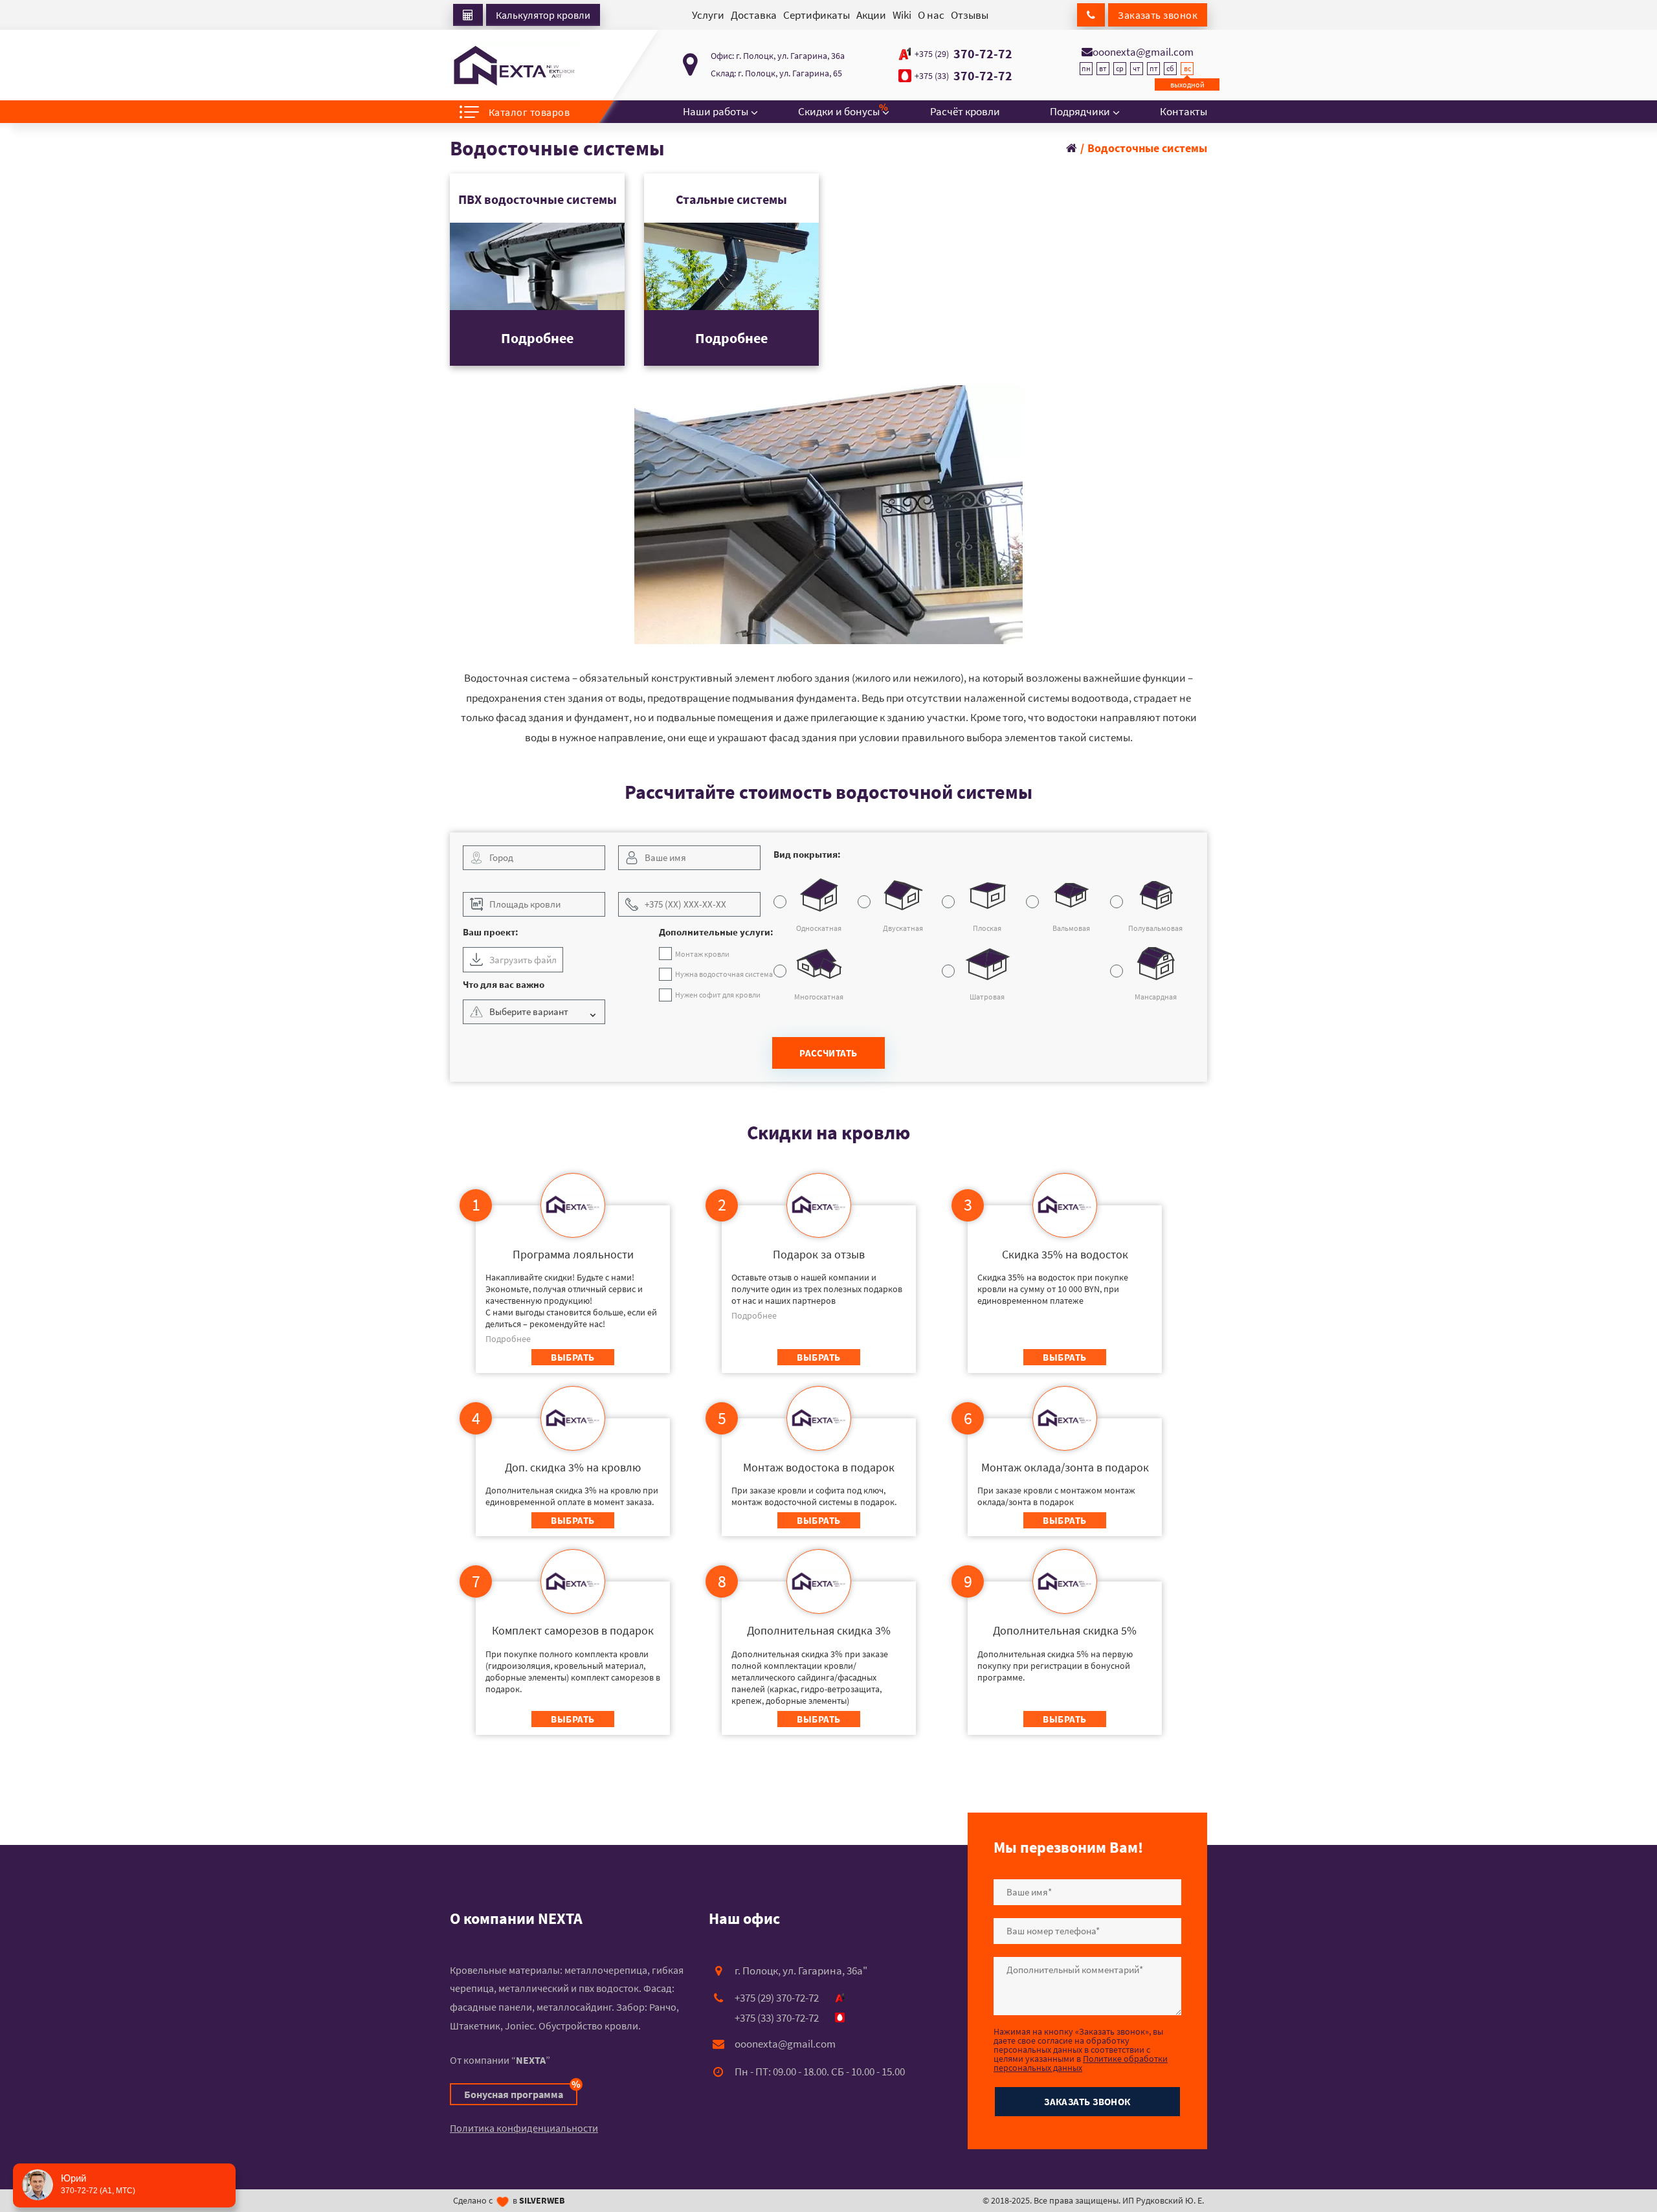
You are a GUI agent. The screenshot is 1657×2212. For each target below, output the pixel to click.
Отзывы (970, 15)
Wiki (902, 15)
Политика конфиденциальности (524, 2128)
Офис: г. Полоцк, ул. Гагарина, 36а (778, 56)
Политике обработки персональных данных (1081, 2063)
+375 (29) (932, 54)
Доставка (754, 15)
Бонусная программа (521, 2092)
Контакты (1184, 111)
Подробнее (537, 338)
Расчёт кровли (965, 111)
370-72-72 (963, 54)
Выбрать (573, 1357)
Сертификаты (817, 15)
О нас (931, 15)
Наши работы (716, 111)
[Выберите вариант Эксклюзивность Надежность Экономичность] (537, 1015)
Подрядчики (1080, 111)
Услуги (708, 15)
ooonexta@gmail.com (1143, 52)
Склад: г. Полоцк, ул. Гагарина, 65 (776, 73)
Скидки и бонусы (839, 109)
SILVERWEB (542, 2200)
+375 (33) (932, 76)
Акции (871, 15)
